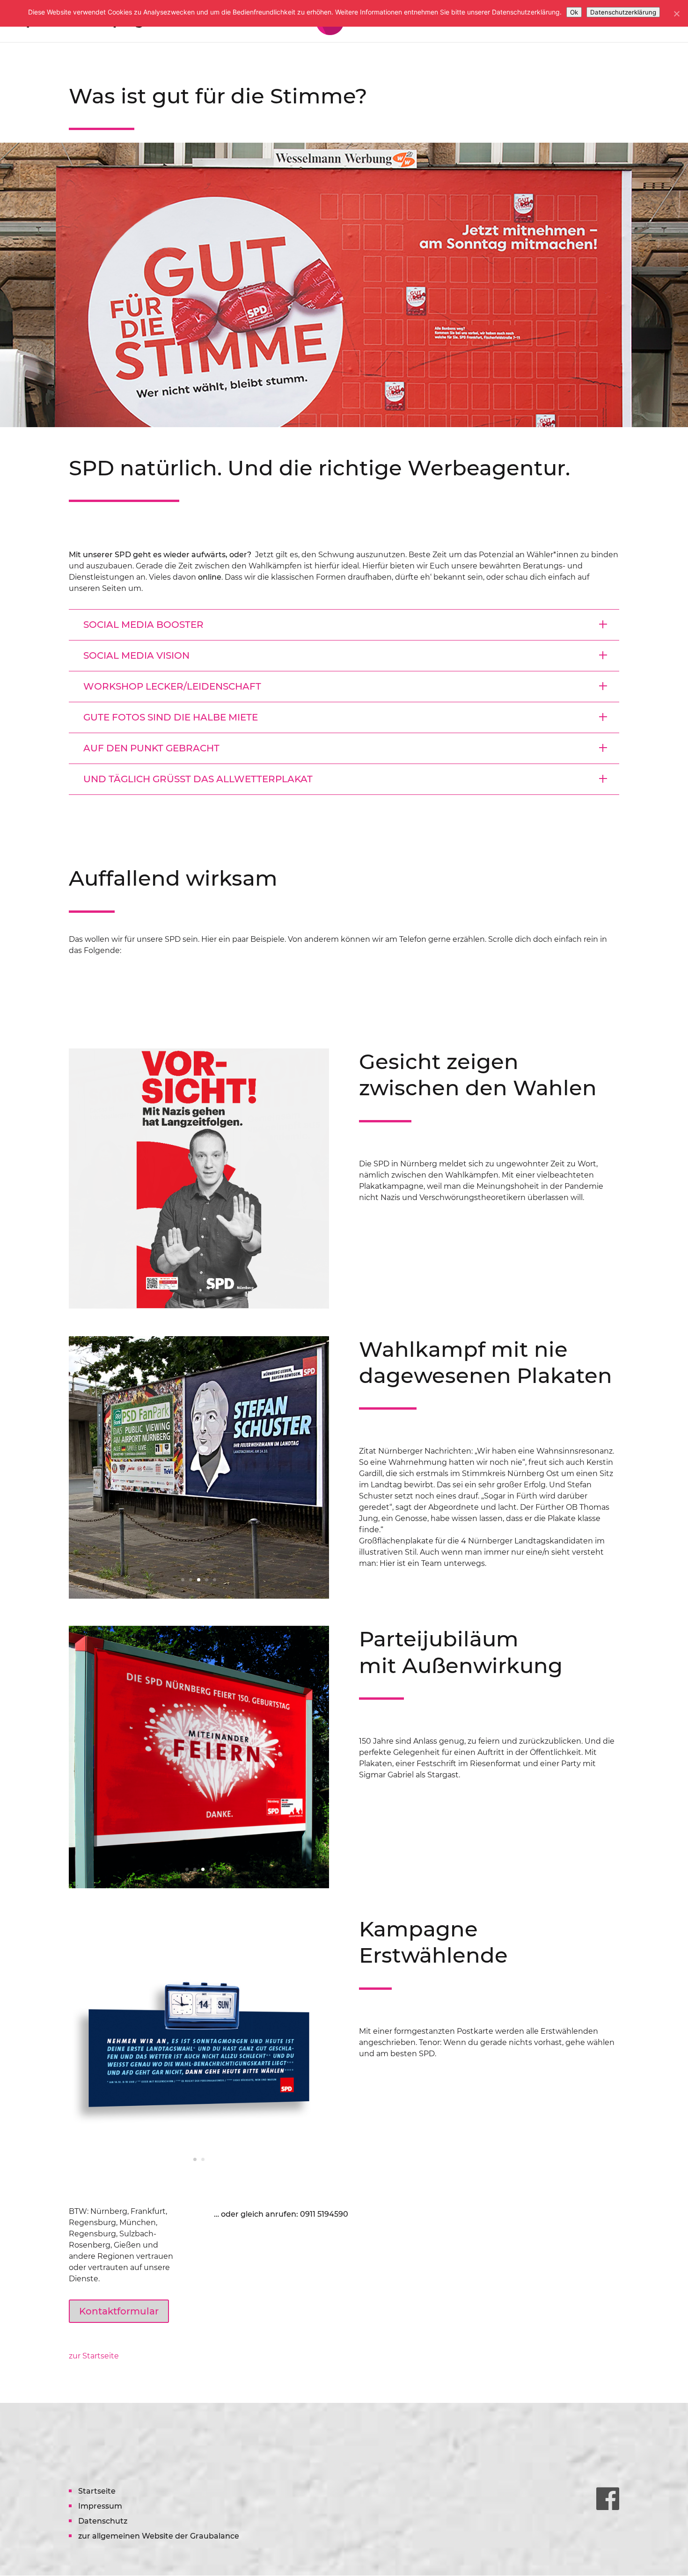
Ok (574, 12)
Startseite (97, 2491)
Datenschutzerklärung (623, 12)
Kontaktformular (119, 2311)
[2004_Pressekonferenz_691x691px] (199, 1306)
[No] (676, 14)
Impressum (100, 2506)
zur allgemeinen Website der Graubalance (159, 2536)
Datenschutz (103, 2521)
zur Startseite (94, 2356)
